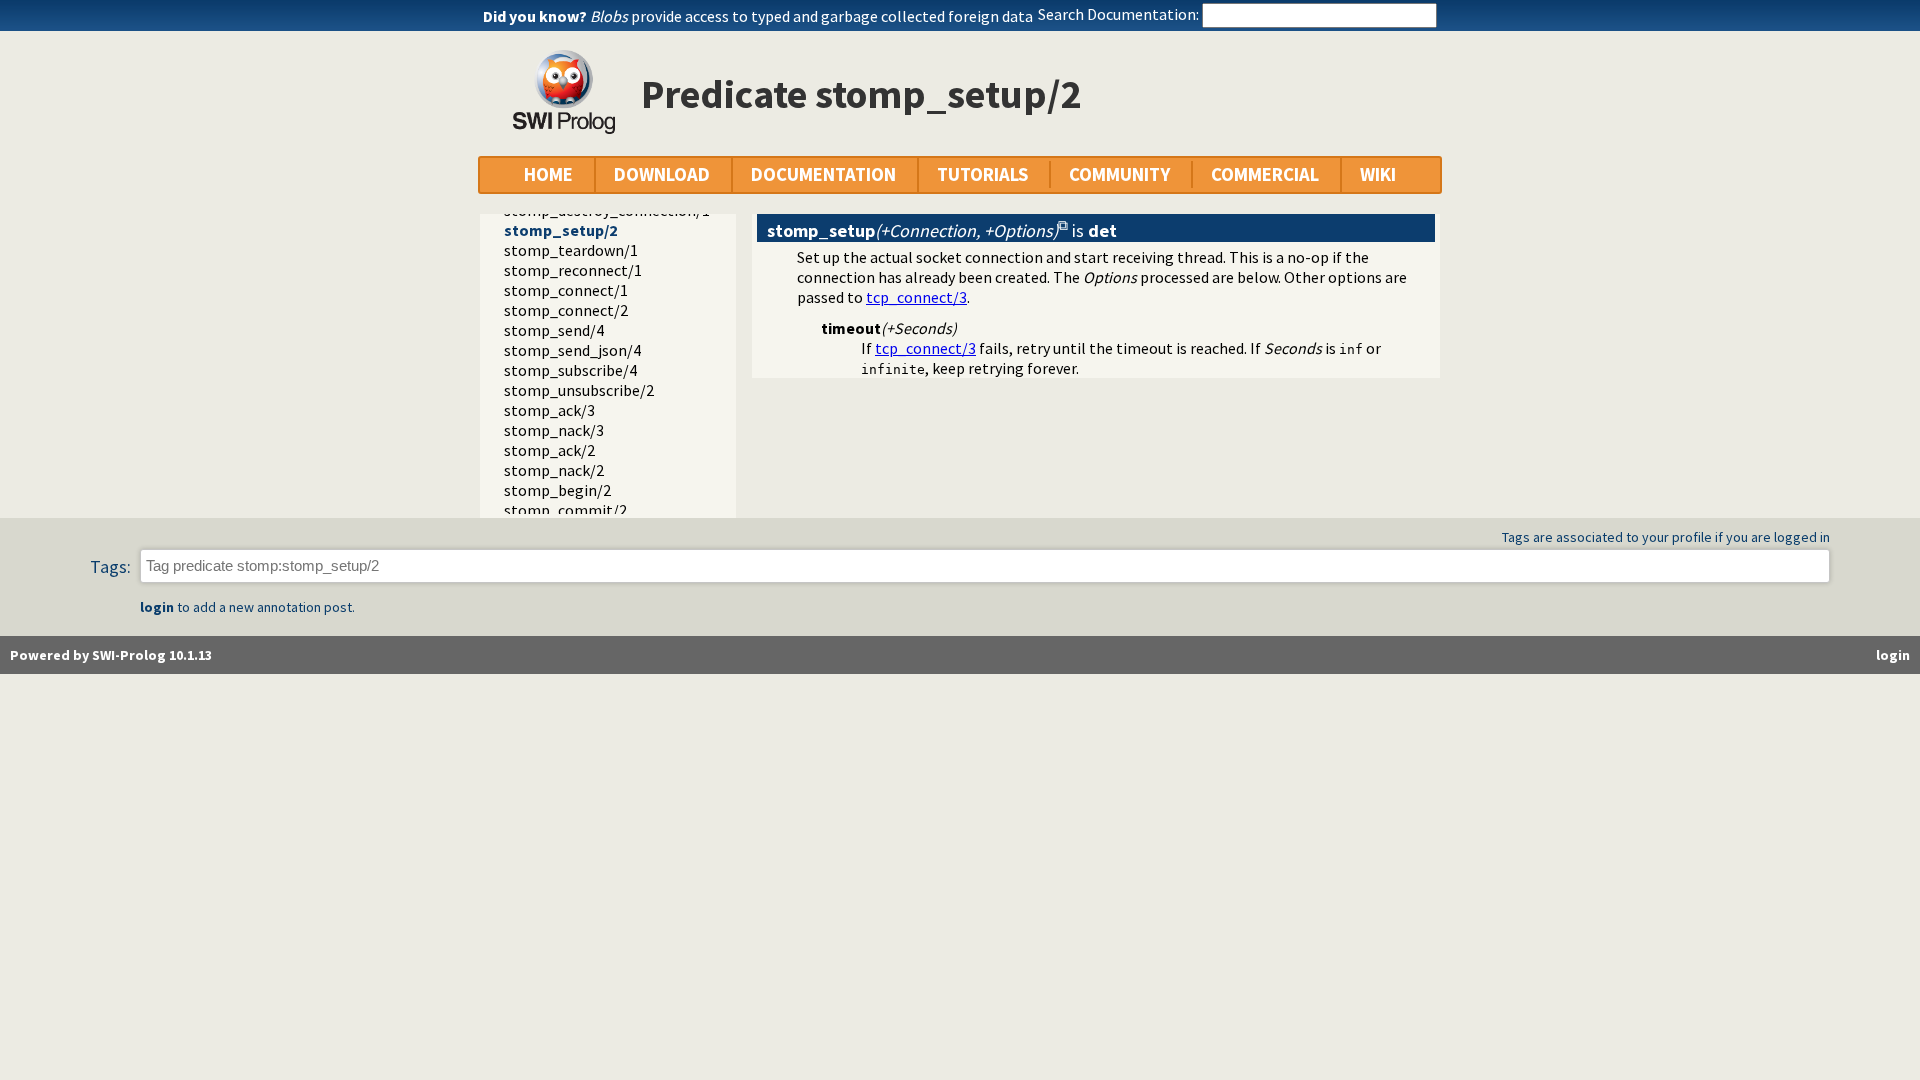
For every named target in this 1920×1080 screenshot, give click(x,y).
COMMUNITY (1119, 174)
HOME (548, 174)
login (157, 607)
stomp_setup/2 (560, 230)
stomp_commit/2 (565, 510)
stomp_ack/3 (549, 410)
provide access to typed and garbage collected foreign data (811, 16)
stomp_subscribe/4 (570, 370)
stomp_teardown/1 (571, 250)
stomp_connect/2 (566, 310)
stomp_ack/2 (549, 450)
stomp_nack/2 (554, 470)
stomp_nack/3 (554, 430)
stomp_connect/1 (566, 290)
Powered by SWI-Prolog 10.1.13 (111, 655)
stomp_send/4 (554, 330)
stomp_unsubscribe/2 (579, 390)
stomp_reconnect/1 (573, 270)
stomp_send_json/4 (572, 350)
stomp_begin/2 (557, 490)
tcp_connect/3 (916, 297)
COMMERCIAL (1265, 174)
